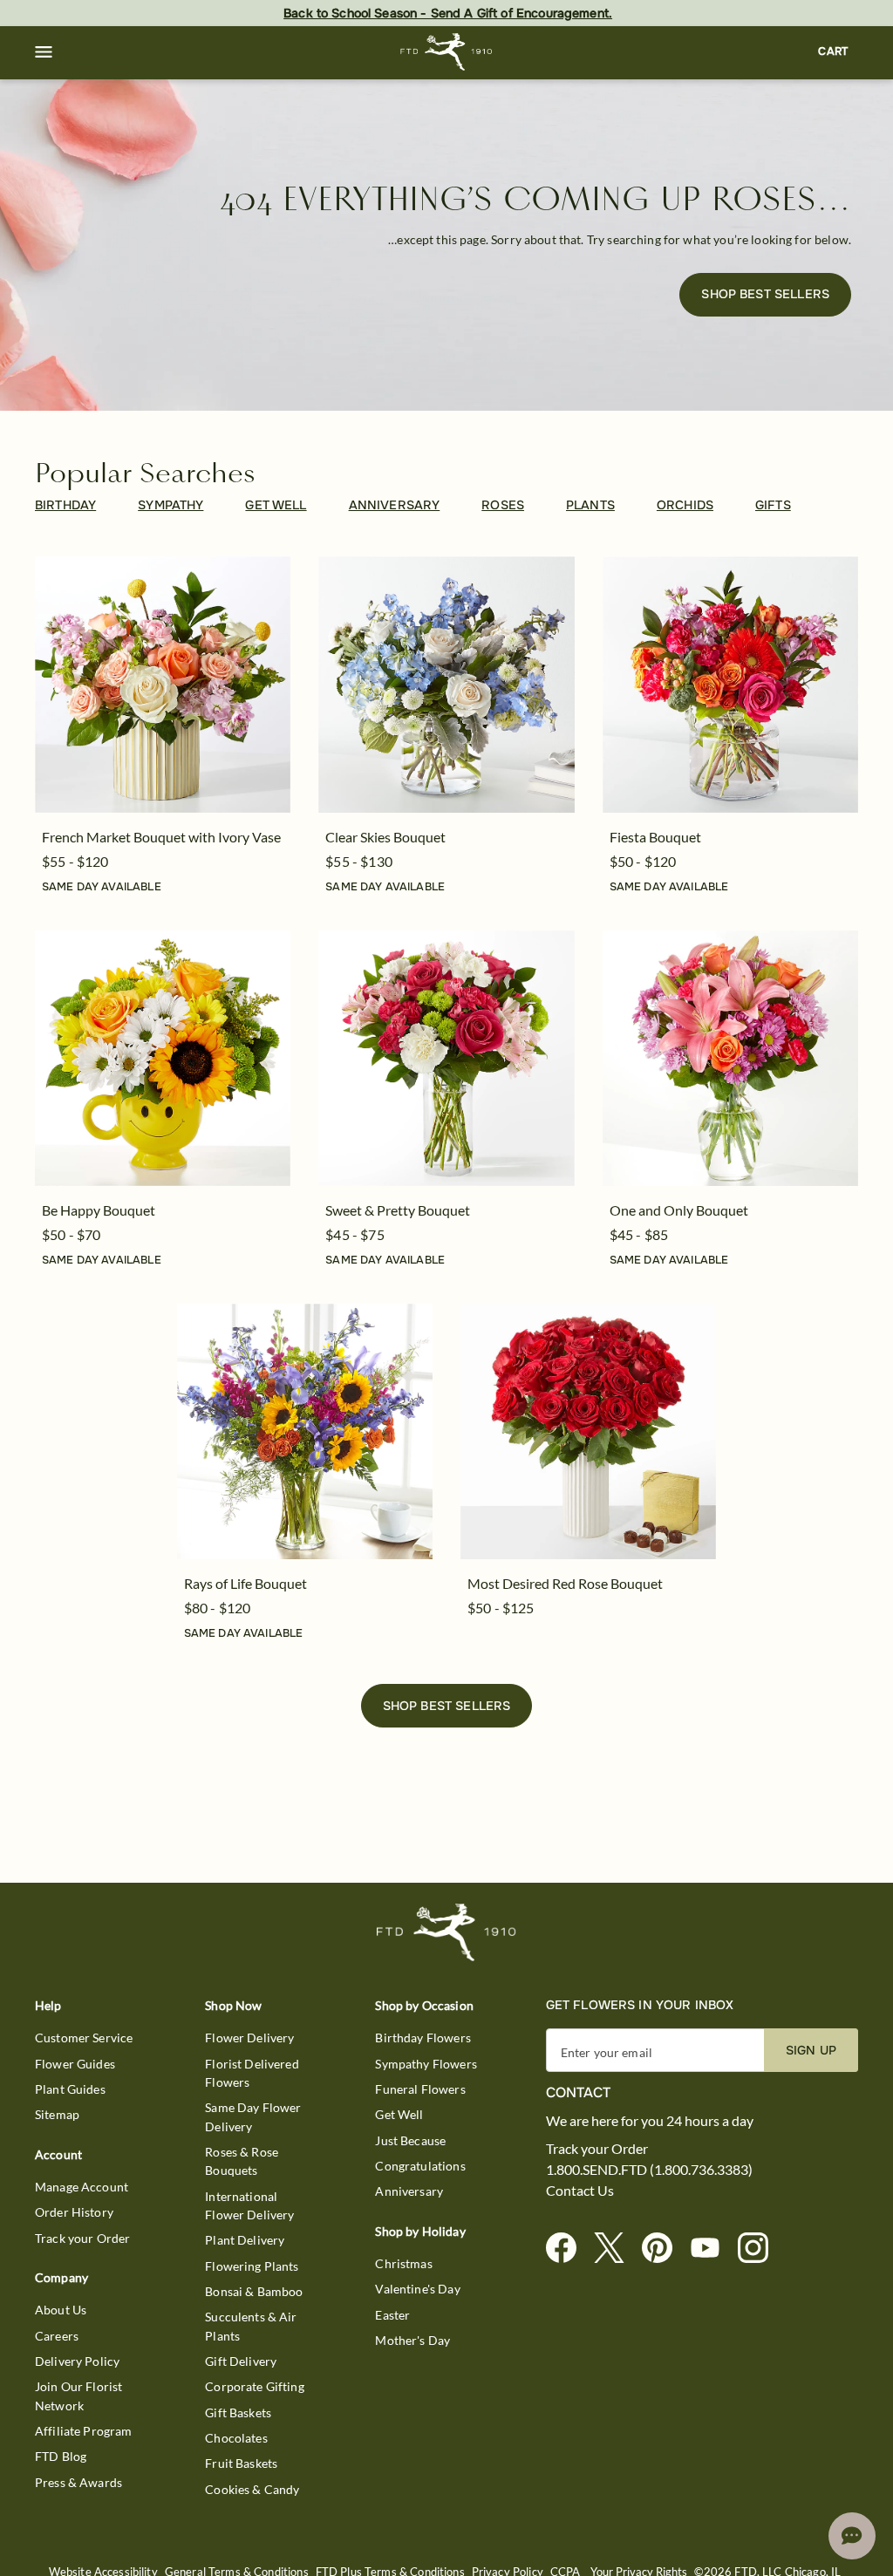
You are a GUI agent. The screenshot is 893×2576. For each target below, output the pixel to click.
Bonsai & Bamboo (254, 2291)
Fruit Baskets (241, 2463)
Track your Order (82, 2238)
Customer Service (84, 2038)
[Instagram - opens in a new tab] (760, 2249)
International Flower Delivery (249, 2205)
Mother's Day (412, 2340)
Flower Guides (75, 2064)
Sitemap (57, 2114)
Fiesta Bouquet (655, 837)
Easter (392, 2315)
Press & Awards (78, 2482)
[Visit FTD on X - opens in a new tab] (616, 2249)
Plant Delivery (245, 2240)
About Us (61, 2310)
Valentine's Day (417, 2289)
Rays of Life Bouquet (245, 1583)
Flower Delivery (249, 2038)
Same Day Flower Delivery (253, 2116)
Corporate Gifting (255, 2386)
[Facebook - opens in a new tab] (568, 2249)
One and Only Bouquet (679, 1210)
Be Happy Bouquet (99, 1210)
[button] (44, 52)
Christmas (403, 2263)
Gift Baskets (238, 2412)
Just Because (410, 2140)
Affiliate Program (84, 2431)
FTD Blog (61, 2456)
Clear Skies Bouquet (385, 837)
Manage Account (82, 2187)
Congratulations (420, 2166)
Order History (74, 2212)
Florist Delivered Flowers (252, 2073)
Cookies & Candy (252, 2489)
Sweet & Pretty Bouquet (398, 1210)
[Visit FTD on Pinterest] (664, 2249)
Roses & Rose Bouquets (242, 2161)
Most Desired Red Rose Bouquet (565, 1583)
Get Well (399, 2114)
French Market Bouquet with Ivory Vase (161, 837)
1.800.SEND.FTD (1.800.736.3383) (649, 2170)
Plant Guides (70, 2089)
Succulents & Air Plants (251, 2326)
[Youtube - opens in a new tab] (712, 2249)
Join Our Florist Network (78, 2395)
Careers (57, 2336)
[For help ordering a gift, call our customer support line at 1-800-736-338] (447, 52)
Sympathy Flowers (426, 2064)
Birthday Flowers (423, 2038)
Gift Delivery (241, 2361)
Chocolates (236, 2438)
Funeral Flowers (420, 2089)
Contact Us (580, 2191)
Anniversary (409, 2191)
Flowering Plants (252, 2266)
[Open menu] (44, 52)
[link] (163, 684)
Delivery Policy (77, 2361)
